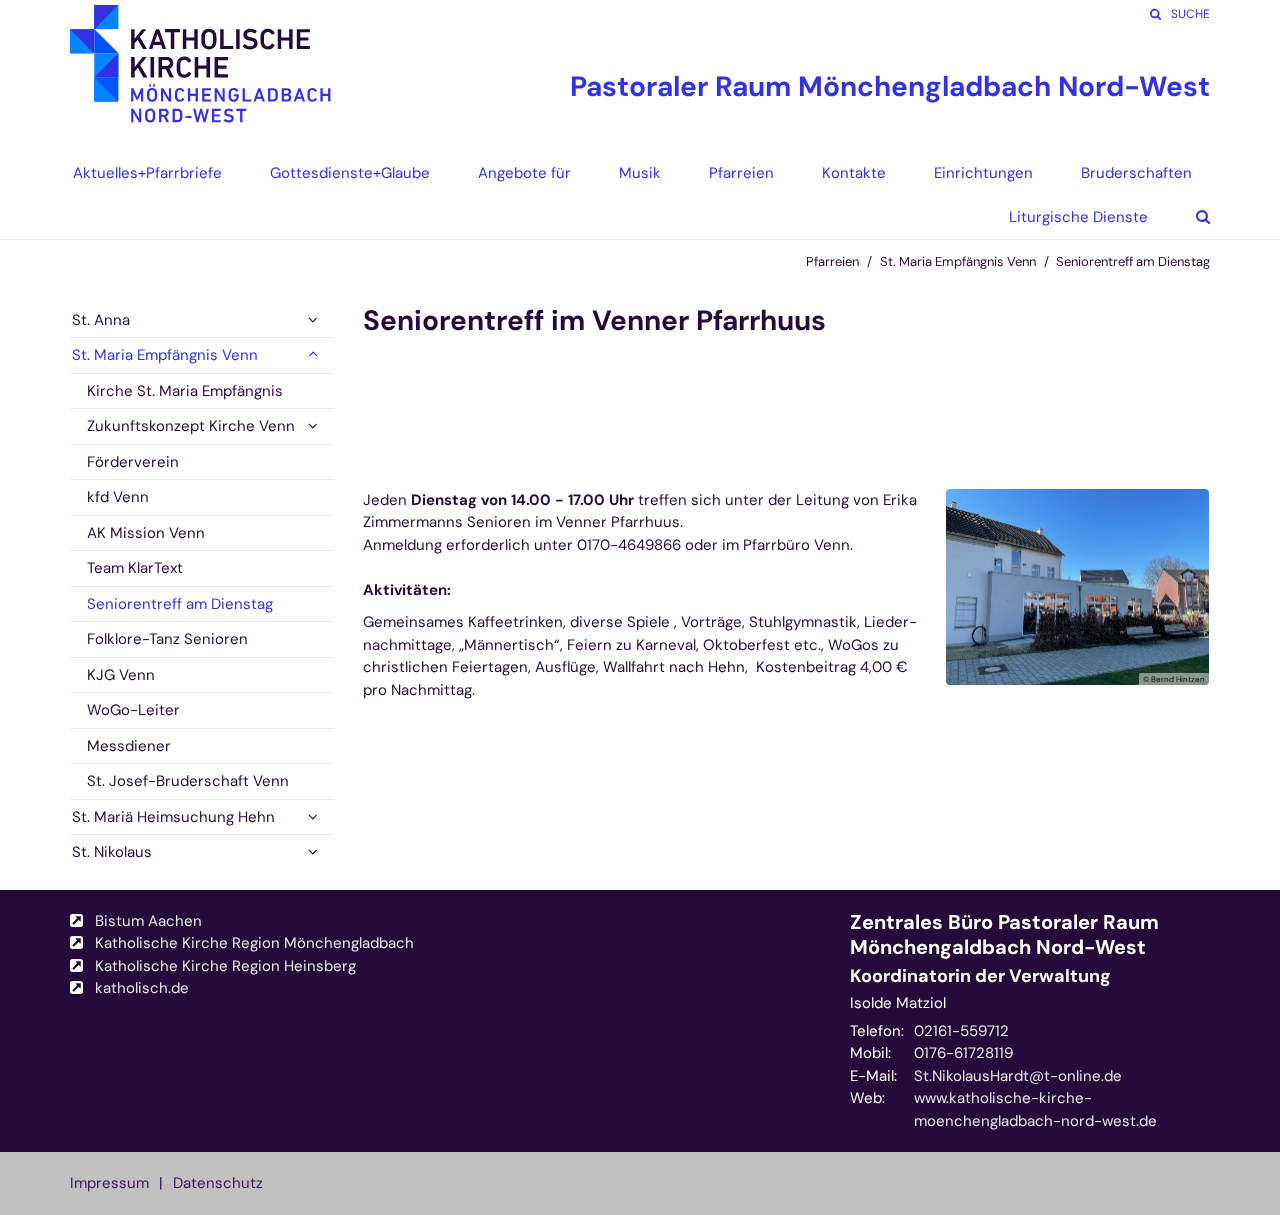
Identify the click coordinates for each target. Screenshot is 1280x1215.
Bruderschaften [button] (1136, 173)
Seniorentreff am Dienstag (1133, 261)
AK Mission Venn (146, 533)
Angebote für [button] (524, 173)
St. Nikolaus (112, 852)
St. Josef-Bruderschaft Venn (188, 781)
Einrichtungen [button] (983, 173)
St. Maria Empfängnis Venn (958, 261)
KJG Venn (121, 675)
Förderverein (133, 462)
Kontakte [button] (854, 173)
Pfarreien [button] (741, 173)
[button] (1188, 217)
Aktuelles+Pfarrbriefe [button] (147, 173)
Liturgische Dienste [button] (1078, 217)
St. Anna (101, 320)
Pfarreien (832, 261)
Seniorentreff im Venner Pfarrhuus (594, 320)
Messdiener (129, 746)
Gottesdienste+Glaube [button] (350, 173)
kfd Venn (118, 497)
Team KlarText (135, 568)
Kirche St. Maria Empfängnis (185, 391)
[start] (201, 75)
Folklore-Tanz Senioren (167, 639)
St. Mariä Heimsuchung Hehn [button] (173, 817)
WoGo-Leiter (133, 710)
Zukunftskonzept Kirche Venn (191, 426)
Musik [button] (640, 173)
